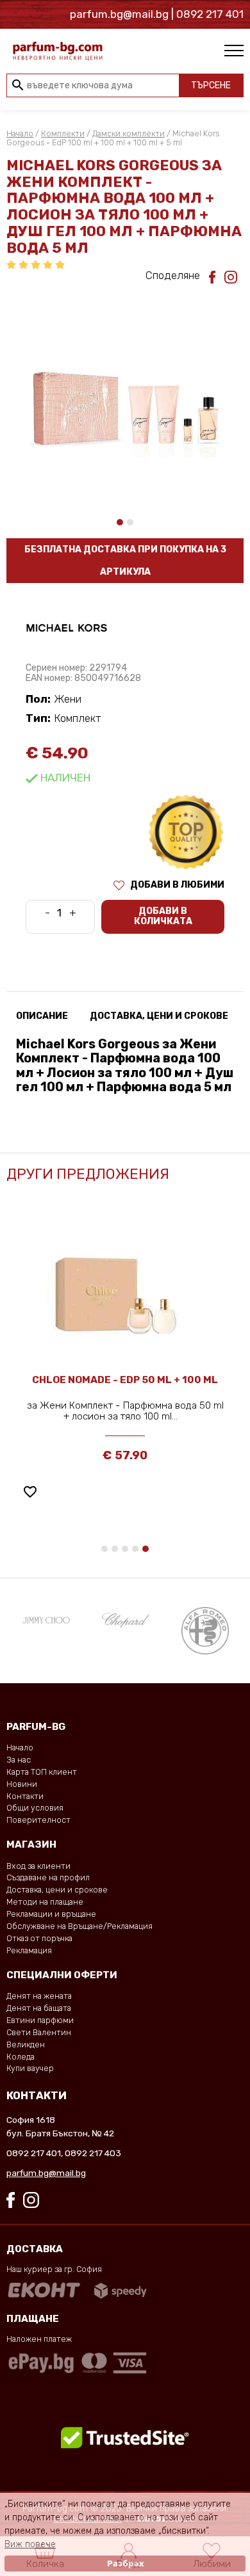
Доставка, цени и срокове (57, 1890)
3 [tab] (125, 1549)
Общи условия (35, 1808)
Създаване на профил (48, 1877)
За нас (19, 1760)
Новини (22, 1784)
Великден (26, 2044)
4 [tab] (135, 1549)
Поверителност (38, 1820)
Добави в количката (163, 916)
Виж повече (30, 2544)
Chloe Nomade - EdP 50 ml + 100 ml (125, 1380)
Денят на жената (39, 1996)
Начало (20, 133)
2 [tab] (130, 522)
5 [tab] (146, 1549)
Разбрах (125, 2564)
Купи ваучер (30, 2068)
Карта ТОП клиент (42, 1772)
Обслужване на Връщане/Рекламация (79, 1926)
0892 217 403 (93, 2153)
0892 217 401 (34, 2153)
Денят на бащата (39, 2008)
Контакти (25, 1796)
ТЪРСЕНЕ (211, 85)
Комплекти (63, 133)
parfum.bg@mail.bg (46, 2173)
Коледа (21, 2057)
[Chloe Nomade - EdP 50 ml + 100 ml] (125, 1292)
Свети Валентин (39, 2032)
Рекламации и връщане (51, 1914)
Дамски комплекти (129, 133)
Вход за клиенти (38, 1866)
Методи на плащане (45, 1902)
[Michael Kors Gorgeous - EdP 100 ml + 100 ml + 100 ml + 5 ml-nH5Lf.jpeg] (125, 391)
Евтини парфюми (40, 2020)
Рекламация (29, 1950)
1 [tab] (120, 522)
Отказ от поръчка (39, 1938)
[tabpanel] (125, 391)
